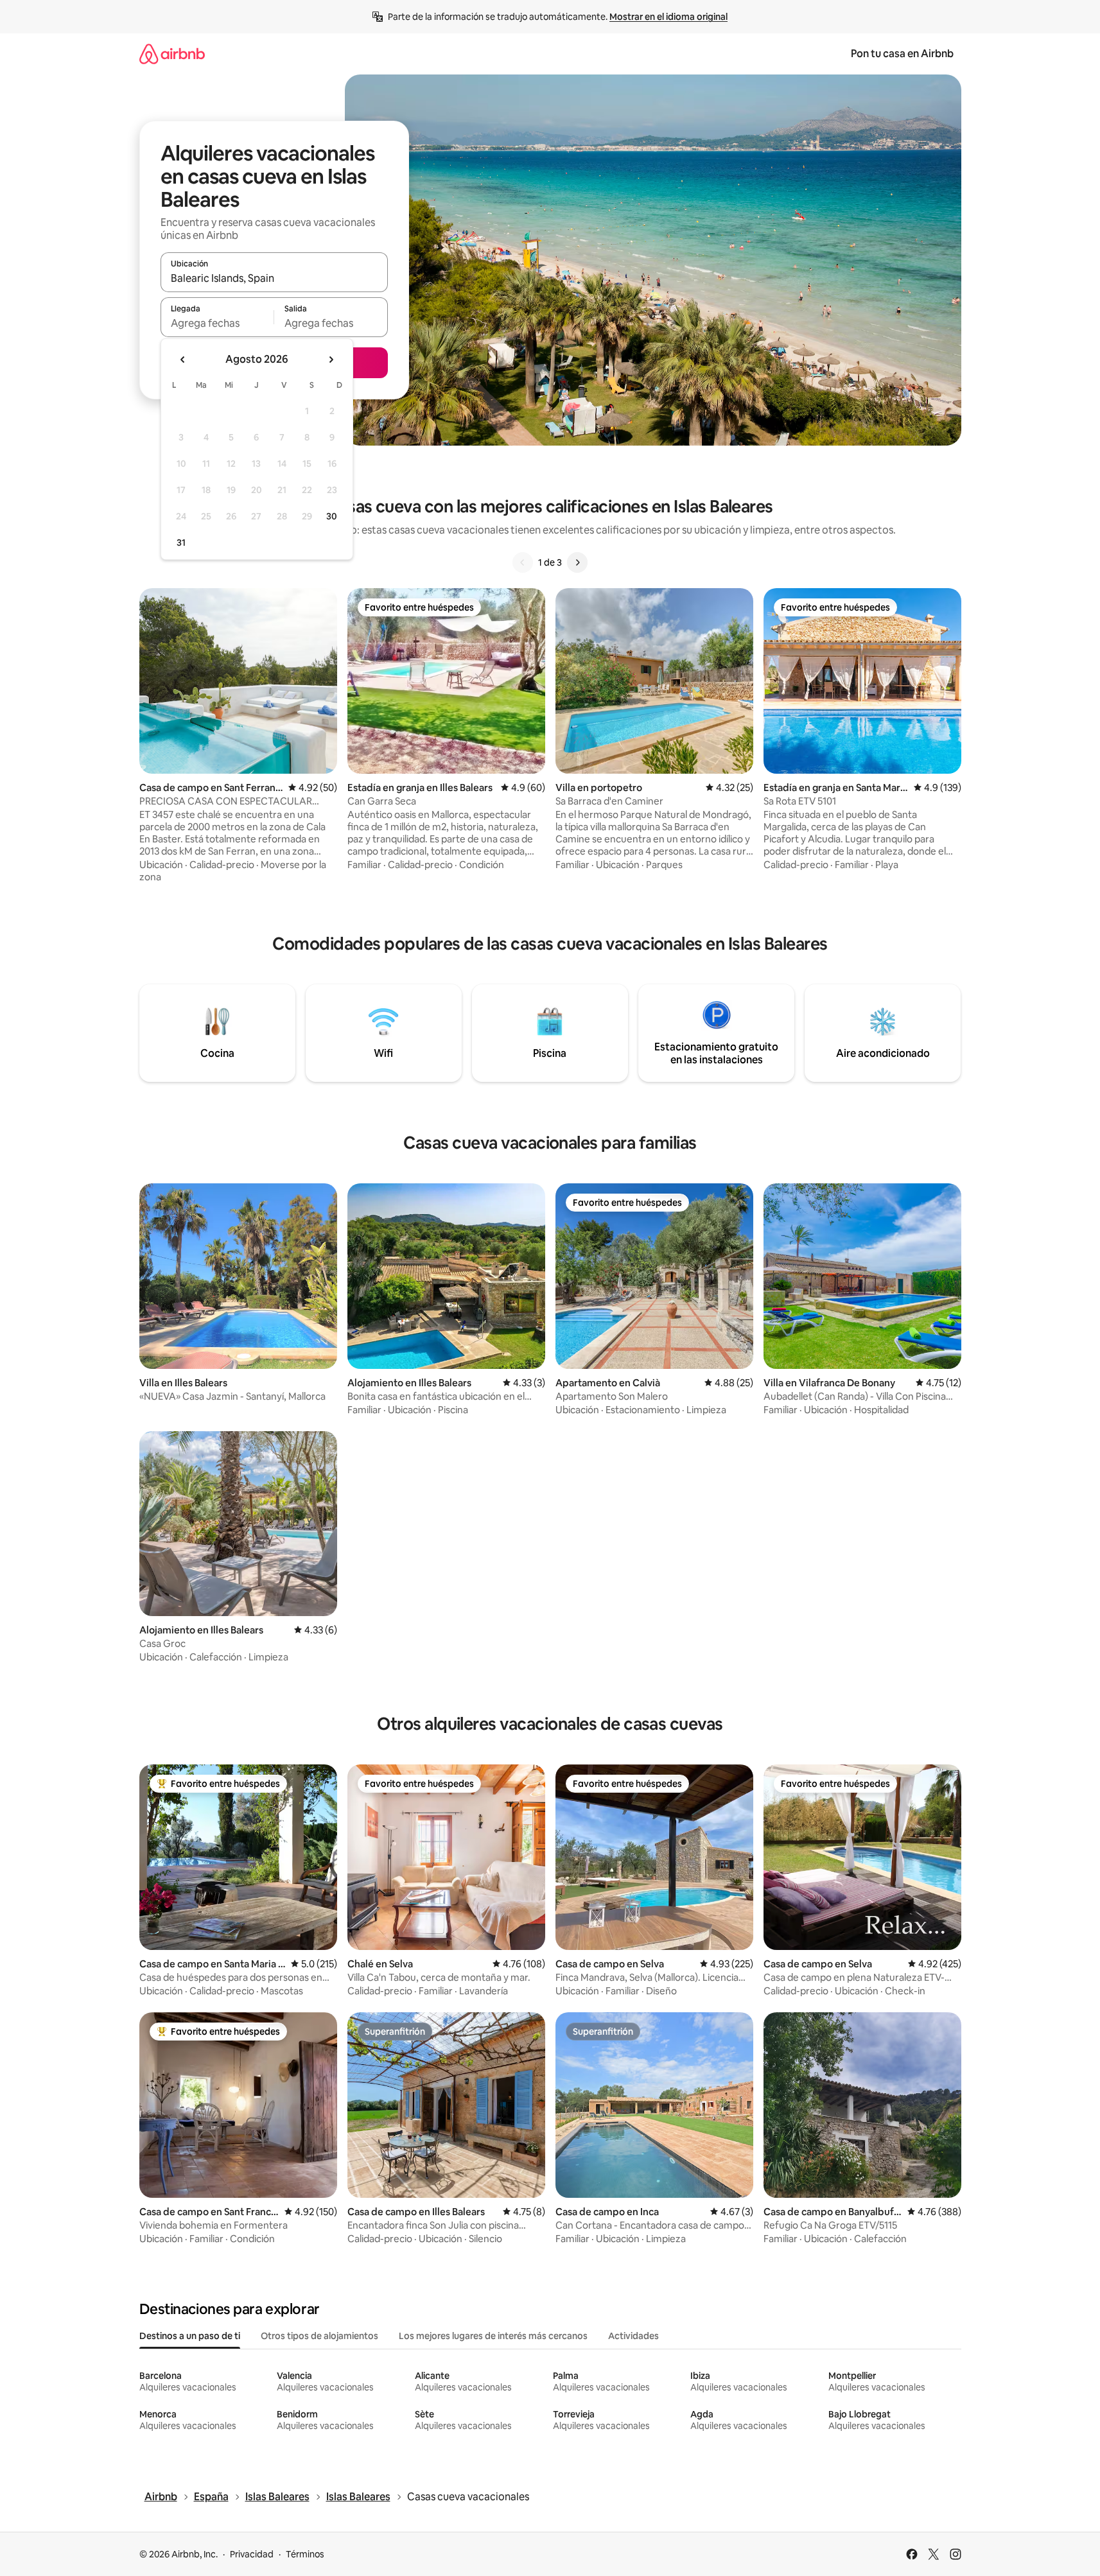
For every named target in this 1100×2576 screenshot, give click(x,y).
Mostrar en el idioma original (668, 17)
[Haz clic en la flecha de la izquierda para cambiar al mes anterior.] (183, 360)
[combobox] (274, 278)
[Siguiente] (577, 562)
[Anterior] (523, 562)
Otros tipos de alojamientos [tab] (319, 2336)
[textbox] (217, 323)
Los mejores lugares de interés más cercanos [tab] (493, 2336)
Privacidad (252, 2554)
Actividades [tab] (633, 2336)
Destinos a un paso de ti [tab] (190, 2336)
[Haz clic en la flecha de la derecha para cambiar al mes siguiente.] (331, 360)
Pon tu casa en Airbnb (902, 54)
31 (181, 543)
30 (332, 516)
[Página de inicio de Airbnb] (172, 54)
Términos (305, 2554)
